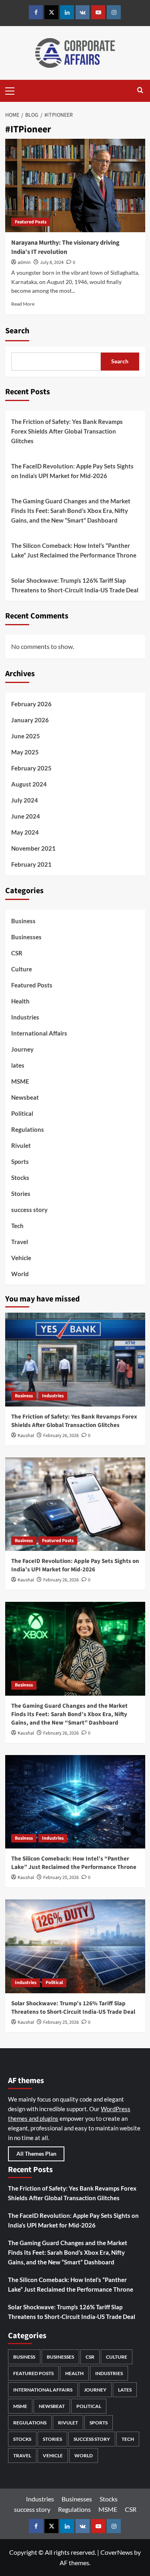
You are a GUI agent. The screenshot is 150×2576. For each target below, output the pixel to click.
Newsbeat (25, 1097)
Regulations (28, 1129)
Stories (21, 1194)
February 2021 (31, 864)
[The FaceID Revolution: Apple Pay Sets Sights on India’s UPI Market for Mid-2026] (75, 1504)
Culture (22, 969)
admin (24, 262)
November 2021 (33, 848)
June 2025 (26, 736)
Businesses (26, 937)
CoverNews (117, 2552)
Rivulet (21, 1145)
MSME (20, 1081)
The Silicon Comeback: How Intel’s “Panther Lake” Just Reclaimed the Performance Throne (74, 550)
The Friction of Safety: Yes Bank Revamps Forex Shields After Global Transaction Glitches (67, 431)
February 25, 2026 (61, 1878)
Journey (22, 1049)
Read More (23, 304)
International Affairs (39, 1033)
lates (18, 1065)
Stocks (20, 1178)
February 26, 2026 (61, 1436)
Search (17, 331)
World (20, 1274)
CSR (17, 953)
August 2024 (29, 784)
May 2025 (25, 752)
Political (22, 1113)
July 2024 (25, 800)
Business (23, 921)
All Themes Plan (36, 2153)
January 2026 (30, 720)
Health (20, 1001)
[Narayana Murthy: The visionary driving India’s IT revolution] (75, 185)
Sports (20, 1161)
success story (29, 1210)
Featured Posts (31, 222)
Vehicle (21, 1258)
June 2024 (26, 816)
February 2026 (31, 704)
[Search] (140, 91)
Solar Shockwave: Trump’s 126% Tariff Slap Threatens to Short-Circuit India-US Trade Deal (75, 585)
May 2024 (25, 832)
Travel (20, 1242)
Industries (25, 1017)
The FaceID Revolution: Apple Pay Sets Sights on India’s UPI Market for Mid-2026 (72, 471)
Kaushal (26, 1436)
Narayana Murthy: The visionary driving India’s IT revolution (65, 247)
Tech (17, 1226)
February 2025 (31, 768)
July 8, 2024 (52, 262)
